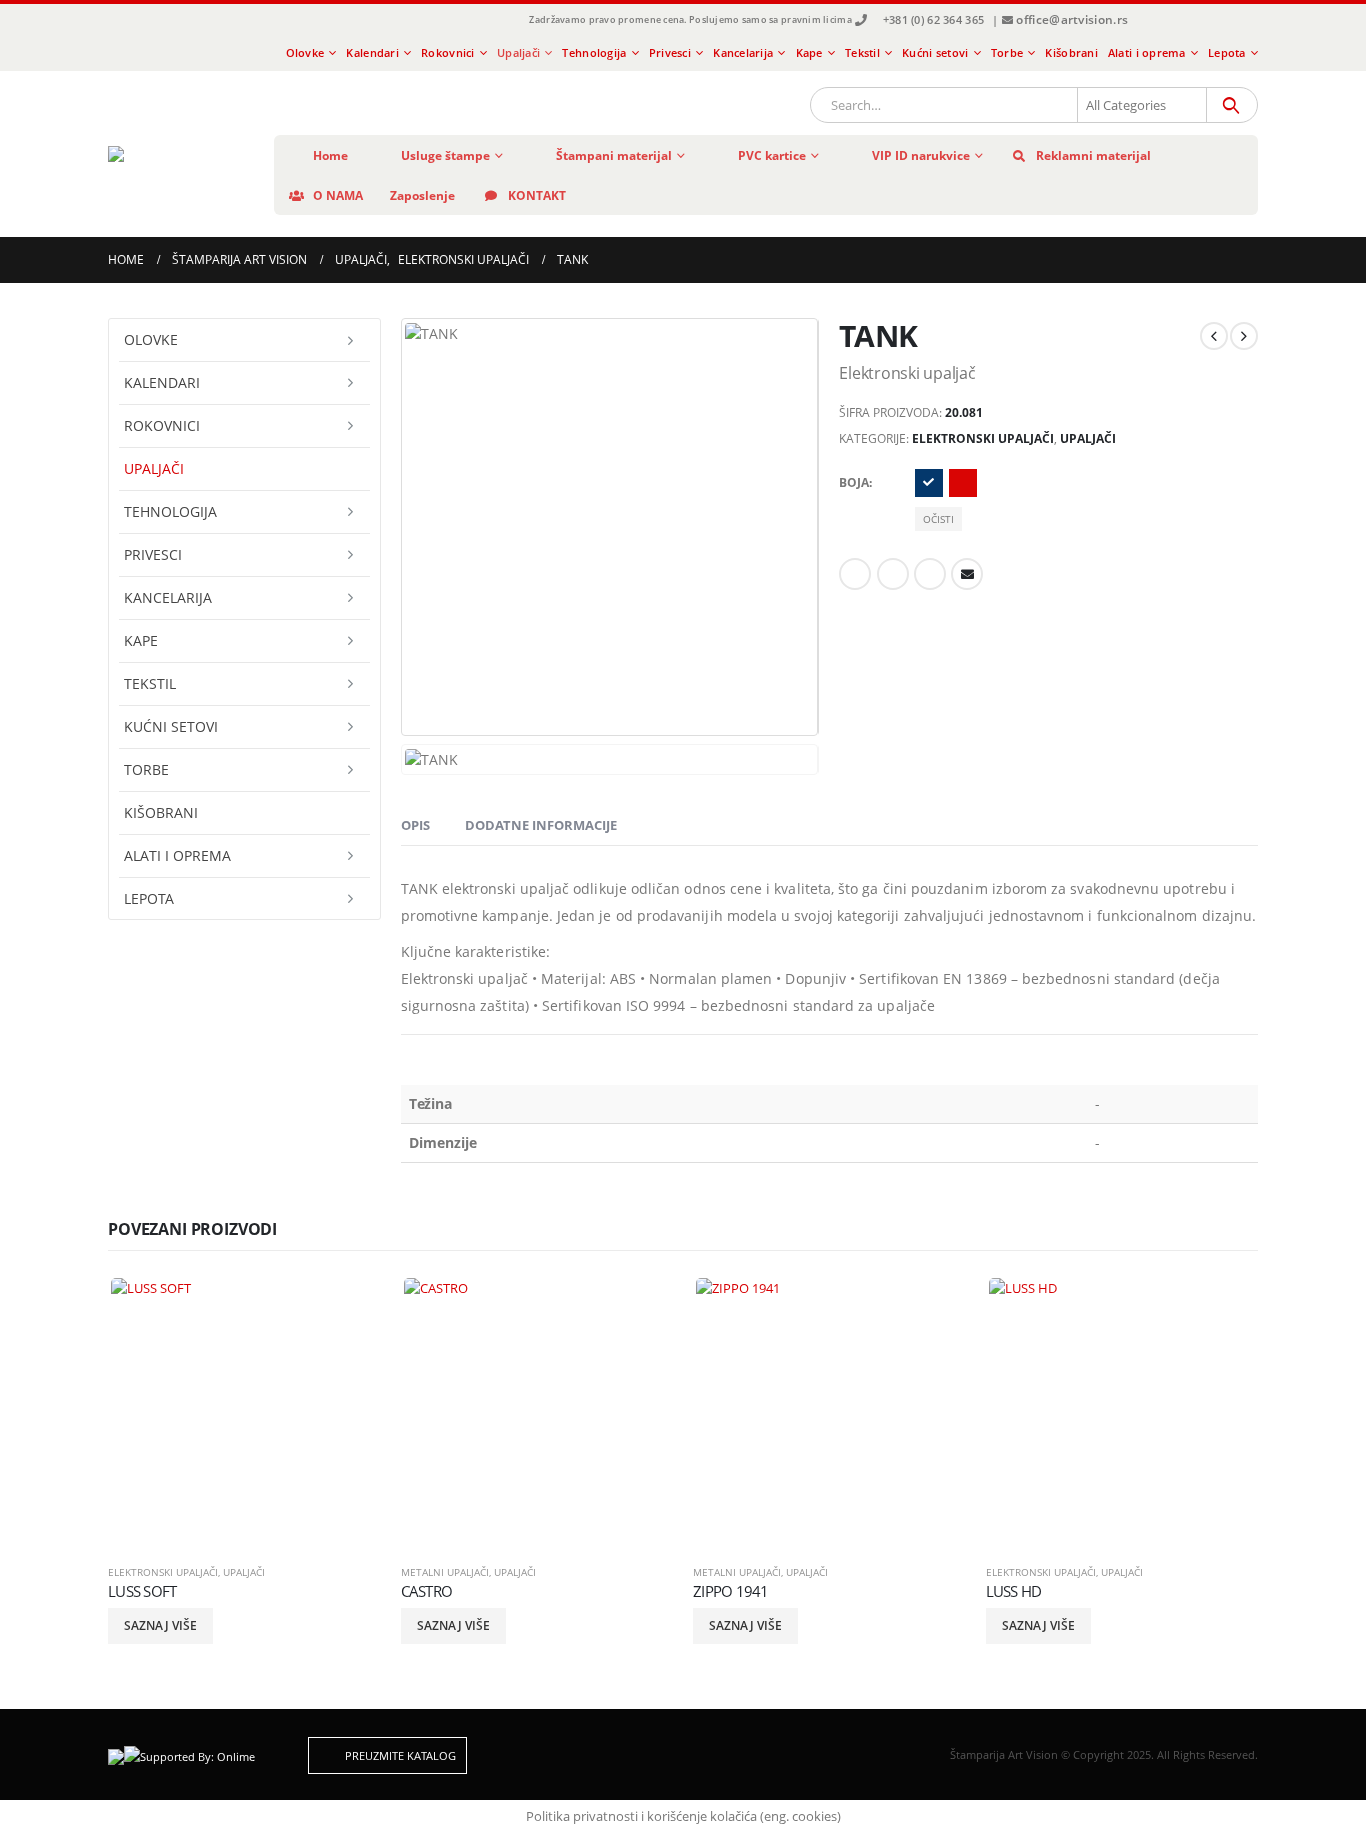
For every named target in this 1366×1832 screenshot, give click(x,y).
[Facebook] (1151, 21)
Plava (929, 483)
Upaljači (518, 52)
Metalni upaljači (445, 1572)
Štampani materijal (614, 155)
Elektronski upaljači (983, 438)
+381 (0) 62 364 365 (933, 19)
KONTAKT (537, 195)
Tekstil (862, 52)
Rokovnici (447, 52)
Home (330, 155)
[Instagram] (1185, 21)
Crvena (963, 483)
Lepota (1227, 52)
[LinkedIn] (1218, 21)
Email (967, 574)
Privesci (670, 52)
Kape (809, 52)
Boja (854, 482)
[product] (244, 1411)
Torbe (1007, 52)
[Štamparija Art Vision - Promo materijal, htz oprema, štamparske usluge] (175, 154)
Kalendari (372, 52)
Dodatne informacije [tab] (541, 825)
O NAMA (338, 195)
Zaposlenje (422, 195)
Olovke (305, 52)
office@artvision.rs (1072, 19)
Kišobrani (1071, 52)
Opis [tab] (415, 825)
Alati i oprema (1147, 52)
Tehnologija (594, 52)
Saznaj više (160, 1625)
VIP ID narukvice (921, 155)
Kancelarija (743, 52)
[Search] (1230, 105)
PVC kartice (772, 155)
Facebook (855, 574)
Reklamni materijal (1093, 155)
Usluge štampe (445, 155)
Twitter (893, 574)
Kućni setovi (935, 52)
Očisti (938, 519)
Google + (930, 574)
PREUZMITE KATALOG (399, 1755)
